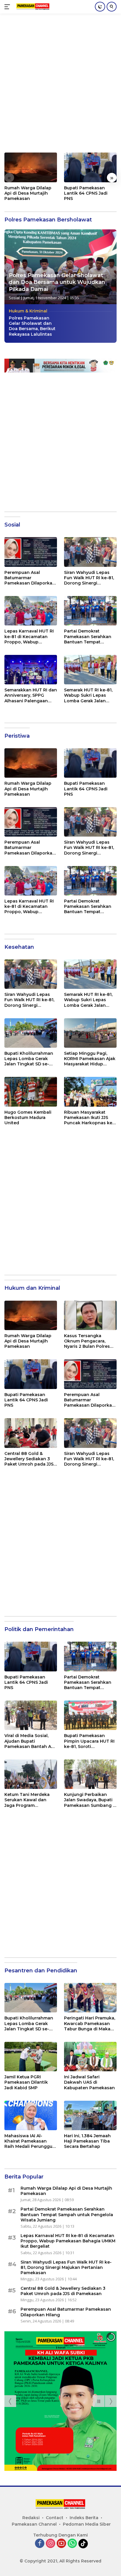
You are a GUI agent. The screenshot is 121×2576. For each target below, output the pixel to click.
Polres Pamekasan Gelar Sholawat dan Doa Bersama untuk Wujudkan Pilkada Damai (57, 282)
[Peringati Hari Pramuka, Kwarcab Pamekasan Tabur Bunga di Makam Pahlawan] (90, 1998)
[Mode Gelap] (100, 7)
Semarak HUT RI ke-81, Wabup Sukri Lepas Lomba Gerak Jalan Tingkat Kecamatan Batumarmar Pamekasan (88, 695)
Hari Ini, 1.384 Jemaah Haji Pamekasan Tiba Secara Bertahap (87, 2141)
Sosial (14, 298)
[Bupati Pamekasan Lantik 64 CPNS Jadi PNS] (90, 167)
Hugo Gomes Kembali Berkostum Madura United (28, 1118)
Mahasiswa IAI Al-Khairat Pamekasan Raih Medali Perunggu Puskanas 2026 (28, 2141)
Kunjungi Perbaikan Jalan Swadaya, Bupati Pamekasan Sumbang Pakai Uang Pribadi (88, 1800)
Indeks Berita (84, 2518)
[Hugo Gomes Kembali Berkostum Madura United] (31, 1092)
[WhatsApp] (72, 2544)
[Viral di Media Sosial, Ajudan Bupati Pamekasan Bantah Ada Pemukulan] (31, 1715)
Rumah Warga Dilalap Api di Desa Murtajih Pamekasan (28, 193)
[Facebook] (40, 2544)
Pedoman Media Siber (87, 2524)
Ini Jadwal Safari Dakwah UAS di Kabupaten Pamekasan (89, 2082)
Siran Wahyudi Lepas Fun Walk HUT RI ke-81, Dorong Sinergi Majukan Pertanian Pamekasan (89, 578)
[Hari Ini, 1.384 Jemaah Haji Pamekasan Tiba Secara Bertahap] (90, 2115)
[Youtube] (61, 2544)
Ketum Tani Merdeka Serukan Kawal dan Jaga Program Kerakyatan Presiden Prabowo (27, 1800)
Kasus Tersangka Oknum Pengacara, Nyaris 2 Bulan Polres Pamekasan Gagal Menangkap (87, 1341)
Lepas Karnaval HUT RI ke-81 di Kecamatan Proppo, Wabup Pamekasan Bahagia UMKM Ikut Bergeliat (29, 636)
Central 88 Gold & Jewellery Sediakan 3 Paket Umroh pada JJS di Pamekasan (29, 1459)
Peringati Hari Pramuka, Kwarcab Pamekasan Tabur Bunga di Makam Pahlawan (90, 2023)
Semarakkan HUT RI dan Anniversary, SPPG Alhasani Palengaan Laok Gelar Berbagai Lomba (31, 695)
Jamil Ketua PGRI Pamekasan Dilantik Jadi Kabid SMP (26, 2082)
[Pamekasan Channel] (32, 7)
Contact (55, 2518)
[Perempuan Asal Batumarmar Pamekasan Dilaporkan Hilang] (31, 552)
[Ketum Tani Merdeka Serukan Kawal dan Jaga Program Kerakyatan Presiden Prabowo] (31, 1774)
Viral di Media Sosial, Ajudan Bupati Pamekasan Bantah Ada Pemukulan (31, 1741)
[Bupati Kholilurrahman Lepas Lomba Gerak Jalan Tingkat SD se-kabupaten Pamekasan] (31, 1033)
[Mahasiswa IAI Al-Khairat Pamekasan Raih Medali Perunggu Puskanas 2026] (31, 2115)
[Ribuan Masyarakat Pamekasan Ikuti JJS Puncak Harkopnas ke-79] (90, 1092)
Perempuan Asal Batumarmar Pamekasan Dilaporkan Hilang (30, 578)
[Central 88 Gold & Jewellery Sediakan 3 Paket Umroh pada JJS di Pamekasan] (31, 1433)
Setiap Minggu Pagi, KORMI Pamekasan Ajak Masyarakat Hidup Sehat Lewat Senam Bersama (90, 1059)
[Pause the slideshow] (99, 2401)
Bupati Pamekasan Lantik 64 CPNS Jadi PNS (86, 193)
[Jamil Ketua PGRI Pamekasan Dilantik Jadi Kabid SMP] (31, 2057)
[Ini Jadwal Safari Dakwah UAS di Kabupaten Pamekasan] (90, 2057)
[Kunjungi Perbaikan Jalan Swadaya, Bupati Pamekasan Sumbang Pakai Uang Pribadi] (90, 1774)
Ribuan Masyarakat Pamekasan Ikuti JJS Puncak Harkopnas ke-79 (89, 1118)
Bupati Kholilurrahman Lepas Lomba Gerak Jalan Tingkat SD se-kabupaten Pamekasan (30, 1059)
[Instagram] (51, 2544)
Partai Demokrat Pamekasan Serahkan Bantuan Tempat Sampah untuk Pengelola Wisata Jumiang (88, 636)
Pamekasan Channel (34, 2524)
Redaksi (31, 2518)
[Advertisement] (60, 86)
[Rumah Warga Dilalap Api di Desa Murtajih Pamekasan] (31, 167)
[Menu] (8, 7)
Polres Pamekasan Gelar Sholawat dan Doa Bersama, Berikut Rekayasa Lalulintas (32, 326)
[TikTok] (83, 2544)
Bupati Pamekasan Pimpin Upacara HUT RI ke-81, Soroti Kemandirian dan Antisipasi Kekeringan (89, 1741)
